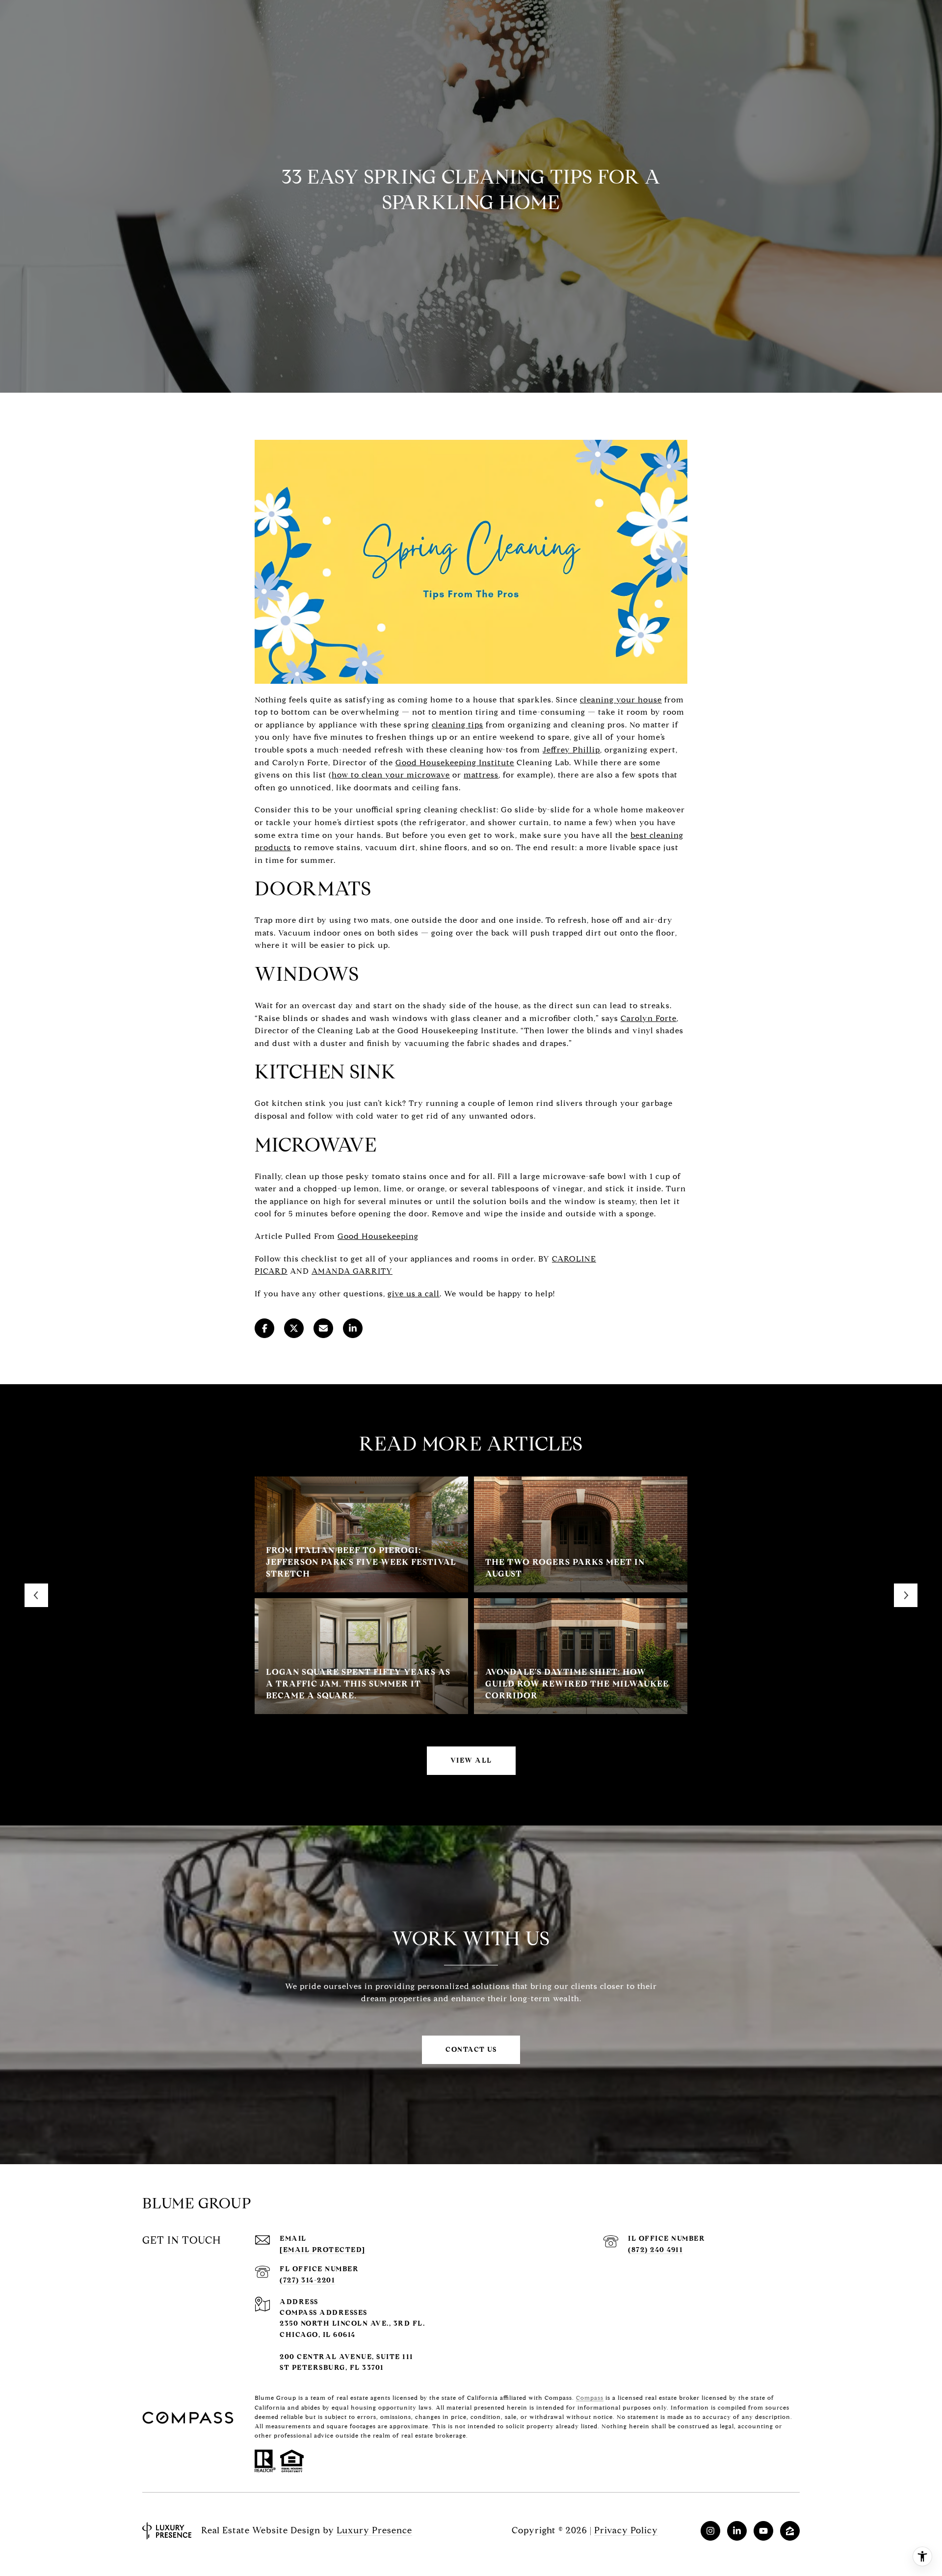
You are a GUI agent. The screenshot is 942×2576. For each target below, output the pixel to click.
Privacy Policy (626, 2530)
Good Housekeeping (378, 1236)
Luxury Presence (374, 2530)
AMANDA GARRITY (352, 1271)
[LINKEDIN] (737, 2531)
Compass (590, 2398)
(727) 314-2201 (307, 2280)
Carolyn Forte (649, 1018)
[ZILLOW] (790, 2531)
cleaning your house (621, 700)
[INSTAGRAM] (710, 2531)
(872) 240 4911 (655, 2250)
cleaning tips (458, 725)
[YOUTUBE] (763, 2531)
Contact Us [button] (471, 2050)
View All (471, 1760)
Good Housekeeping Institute (455, 763)
